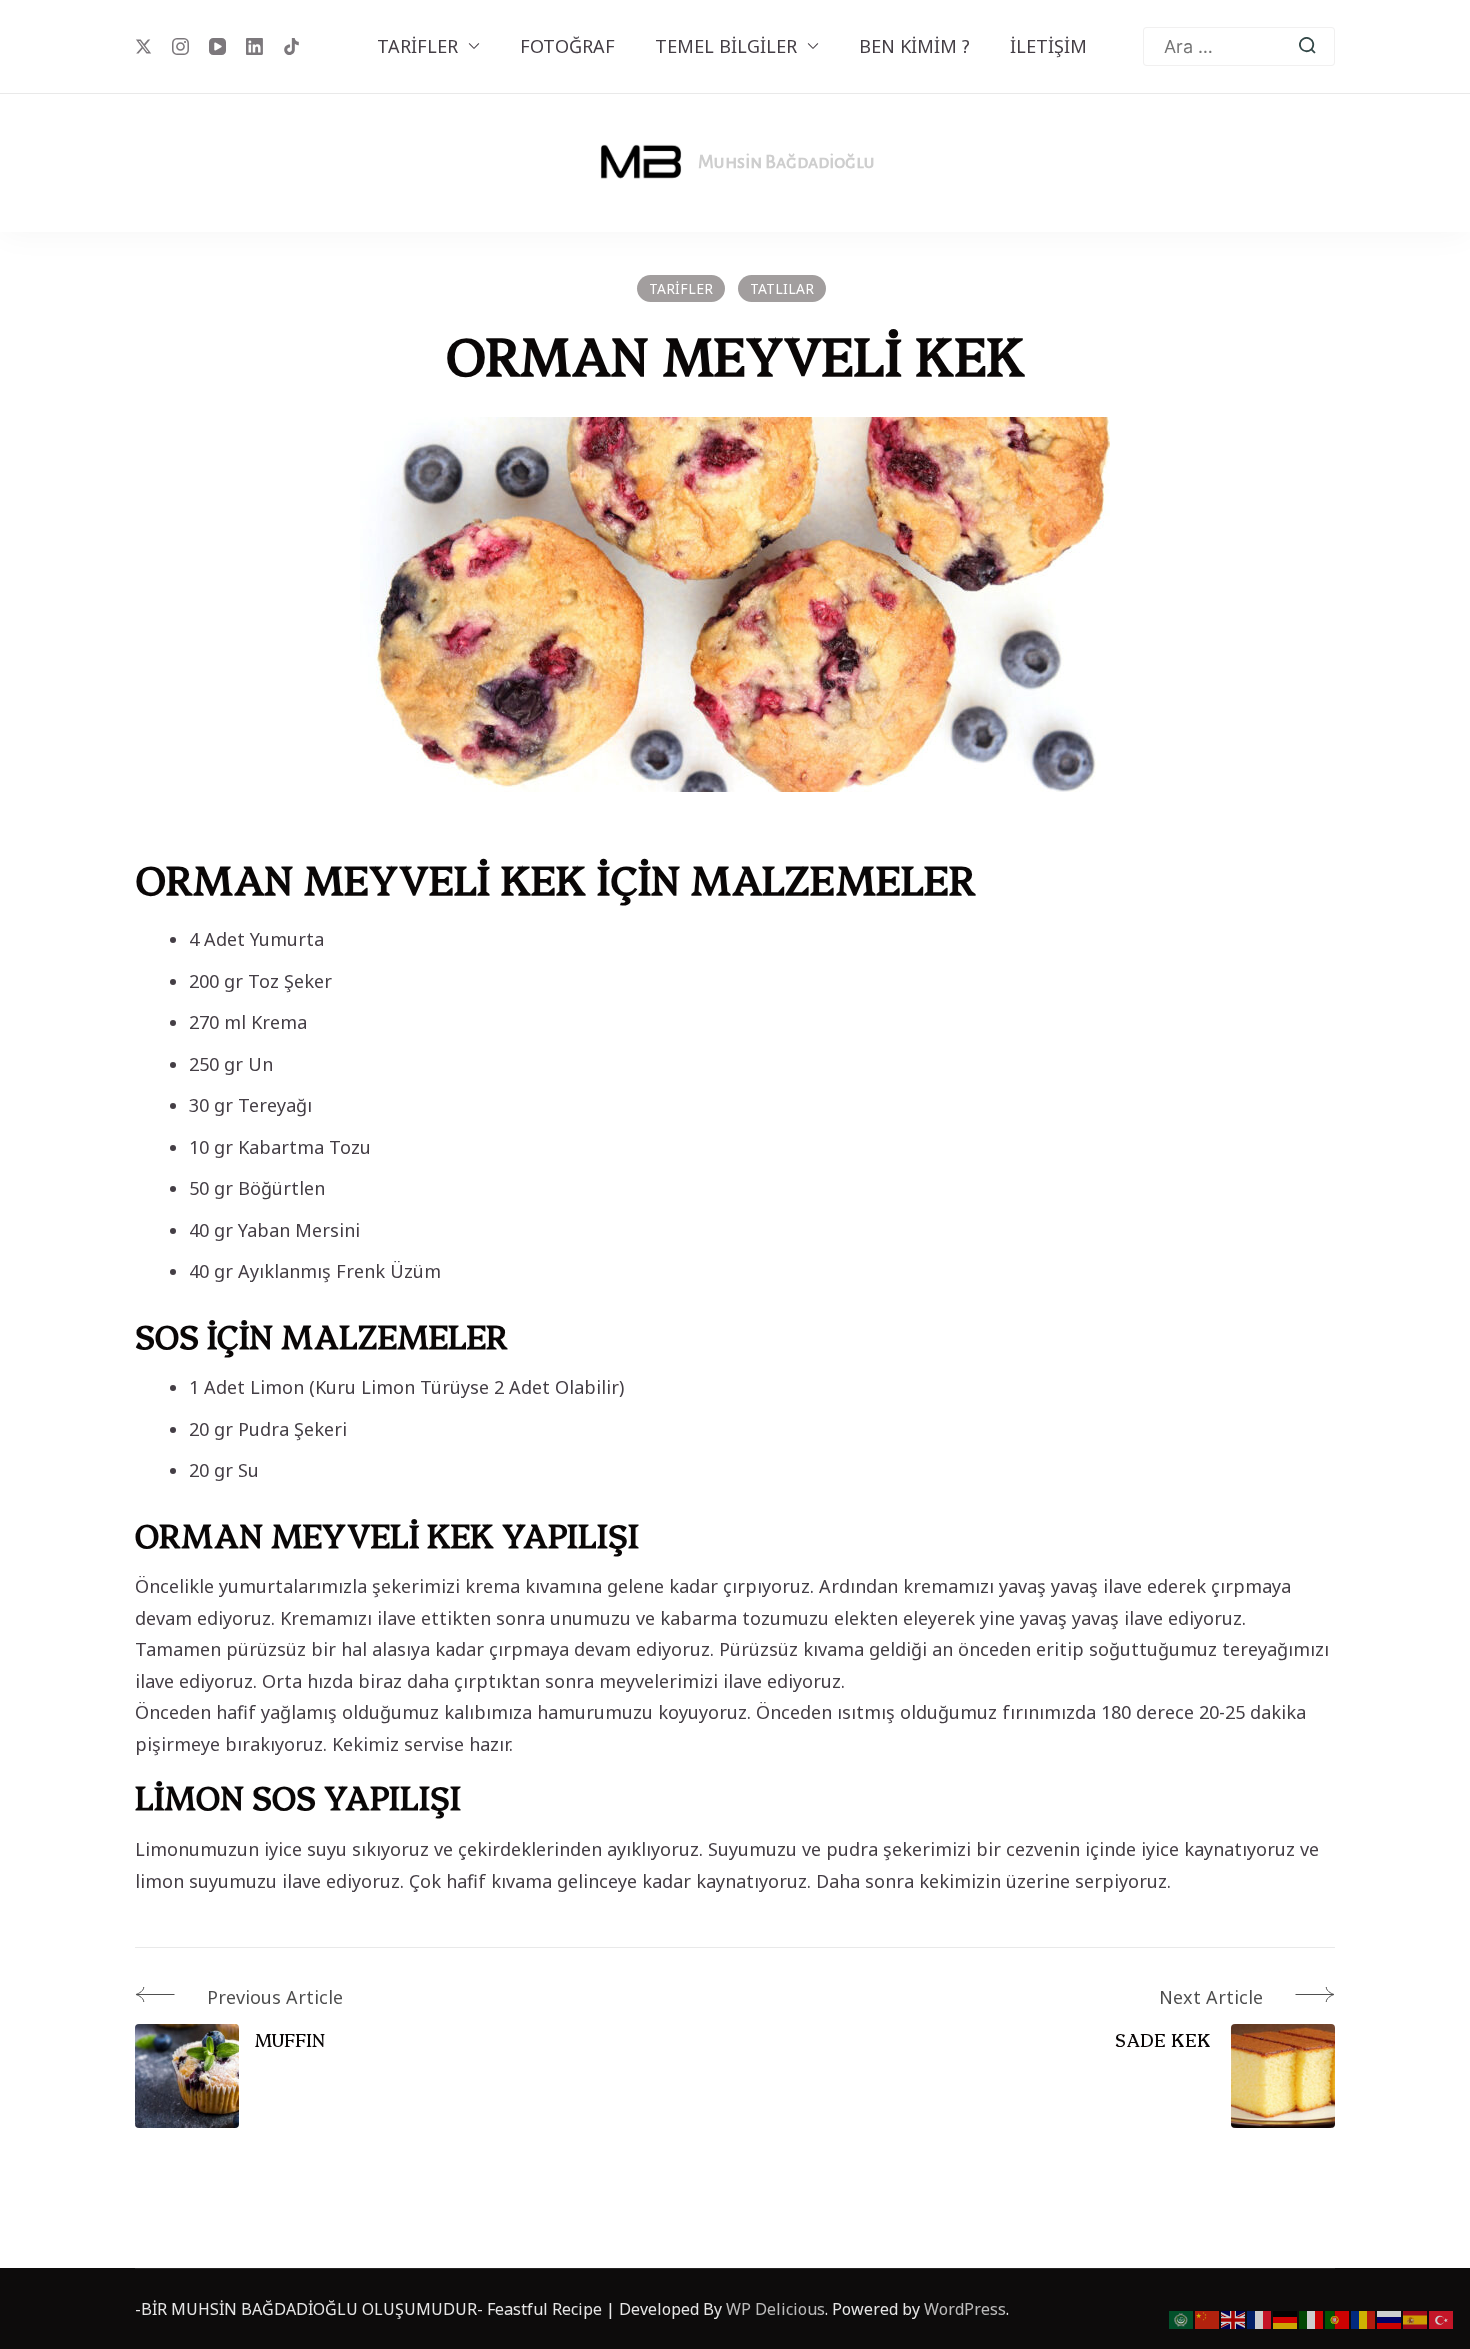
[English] (1234, 2318)
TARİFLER (417, 46)
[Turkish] (1442, 2318)
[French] (1260, 2318)
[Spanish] (1416, 2318)
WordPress (965, 2309)
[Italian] (1312, 2318)
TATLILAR (782, 288)
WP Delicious (775, 2309)
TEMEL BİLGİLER (726, 46)
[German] (1286, 2318)
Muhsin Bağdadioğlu (786, 162)
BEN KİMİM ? (914, 46)
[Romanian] (1364, 2318)
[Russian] (1390, 2318)
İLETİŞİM (1048, 46)
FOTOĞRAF (567, 46)
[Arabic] (1182, 2318)
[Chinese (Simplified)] (1208, 2318)
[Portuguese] (1338, 2318)
